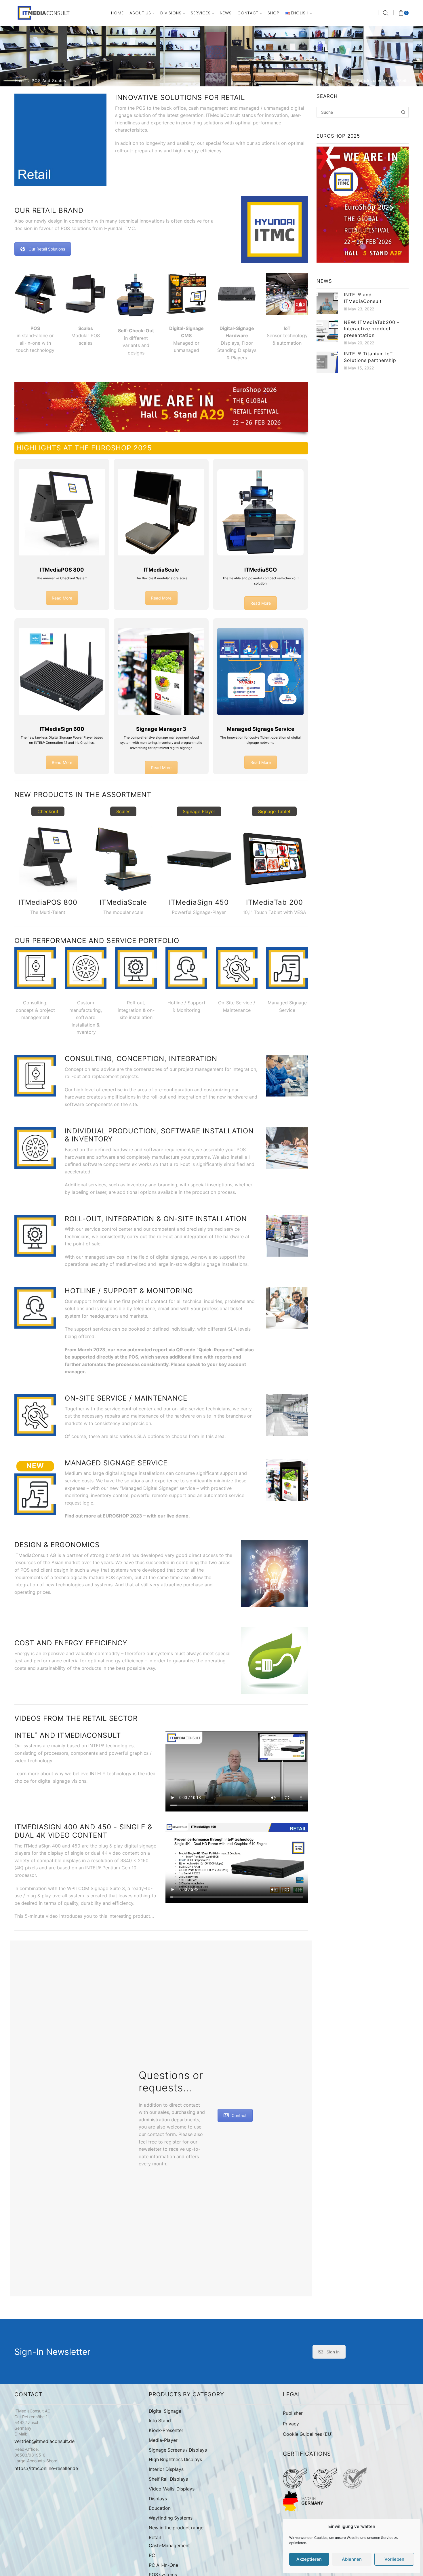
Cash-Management (169, 2546)
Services (201, 13)
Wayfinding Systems (171, 2518)
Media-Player (163, 2440)
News (226, 13)
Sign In (333, 2352)
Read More (62, 598)
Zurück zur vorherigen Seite (382, 80)
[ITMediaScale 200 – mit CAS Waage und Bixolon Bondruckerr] (86, 294)
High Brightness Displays (175, 2460)
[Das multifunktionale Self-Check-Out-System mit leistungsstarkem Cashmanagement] (136, 295)
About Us (140, 13)
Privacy (291, 2424)
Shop (274, 13)
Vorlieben (394, 2559)
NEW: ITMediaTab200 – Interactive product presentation (372, 329)
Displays (158, 2499)
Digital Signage (165, 2411)
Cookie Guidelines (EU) (308, 2434)
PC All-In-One (163, 2565)
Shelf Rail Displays (168, 2479)
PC (152, 2555)
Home (117, 13)
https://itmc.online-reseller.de (46, 2468)
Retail (155, 2538)
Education (160, 2508)
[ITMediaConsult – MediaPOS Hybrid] (35, 294)
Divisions (171, 13)
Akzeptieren (309, 2559)
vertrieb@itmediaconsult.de (44, 2441)
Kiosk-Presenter (166, 2430)
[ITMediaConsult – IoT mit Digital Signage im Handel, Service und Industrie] (287, 294)
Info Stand (160, 2421)
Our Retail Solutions (47, 249)
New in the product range (176, 2528)
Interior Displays (166, 2469)
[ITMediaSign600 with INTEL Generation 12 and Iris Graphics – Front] (237, 294)
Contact (248, 13)
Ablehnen (352, 2559)
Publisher (293, 2413)
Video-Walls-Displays (172, 2489)
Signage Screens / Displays (178, 2450)
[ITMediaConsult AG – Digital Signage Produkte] (186, 294)
